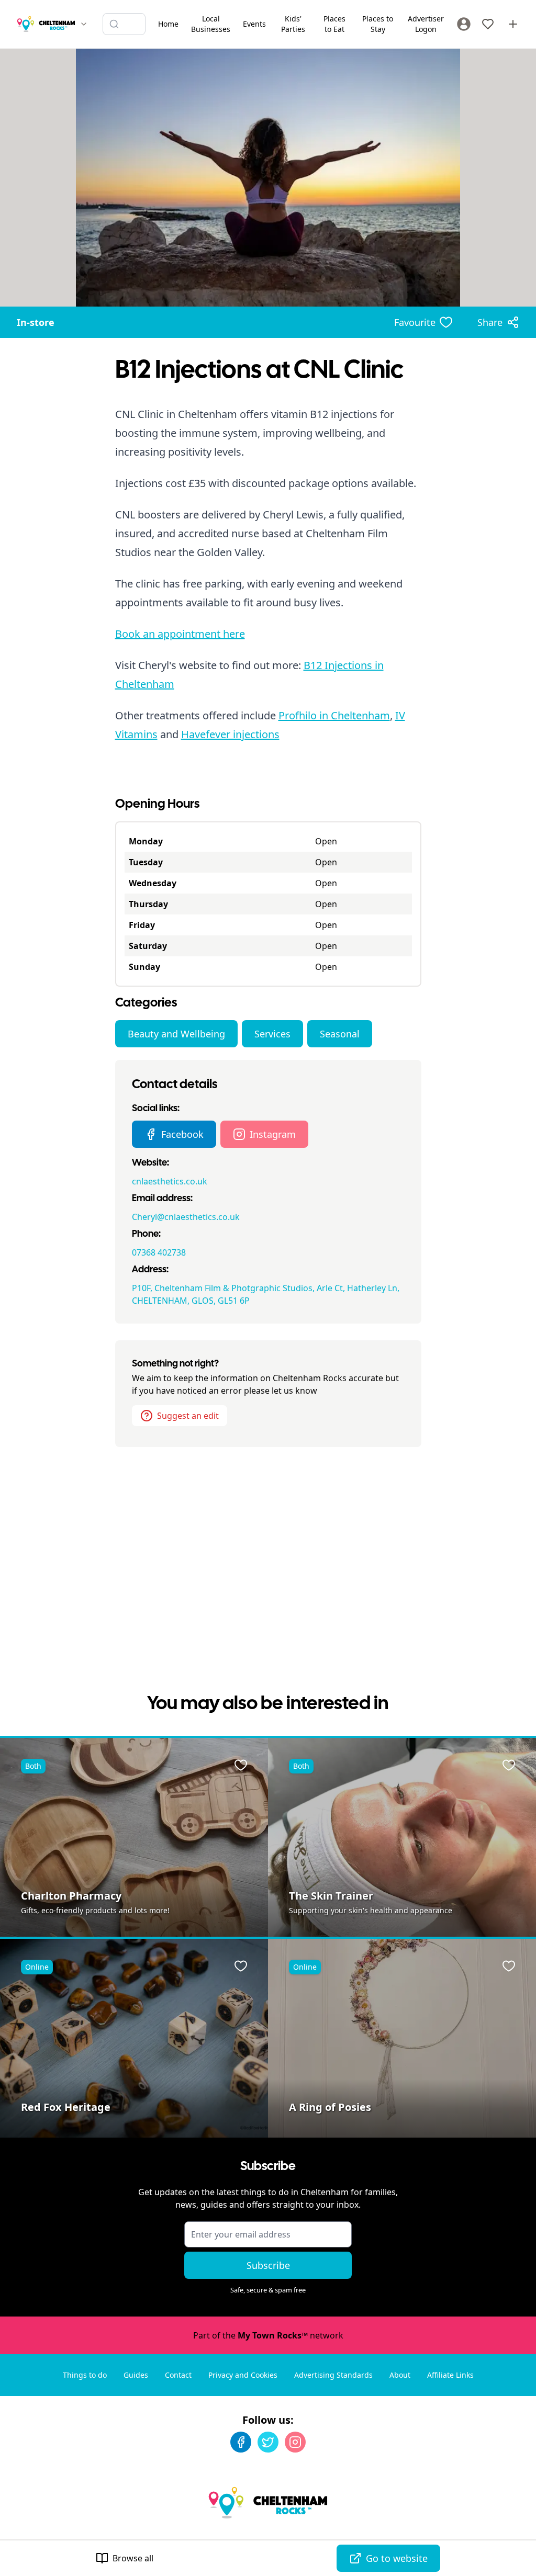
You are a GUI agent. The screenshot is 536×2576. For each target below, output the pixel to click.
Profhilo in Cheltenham (334, 715)
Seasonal (340, 1034)
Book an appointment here (180, 634)
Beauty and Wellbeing (176, 1034)
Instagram (273, 1134)
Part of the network (268, 2335)
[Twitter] (268, 2442)
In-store (36, 322)
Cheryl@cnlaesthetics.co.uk (186, 1217)
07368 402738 (159, 1252)
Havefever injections (230, 734)
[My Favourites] (488, 24)
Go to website (397, 2558)
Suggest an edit (188, 1416)
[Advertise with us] (513, 24)
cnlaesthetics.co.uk (170, 1181)
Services (272, 1034)
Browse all (133, 2558)
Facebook (182, 1134)
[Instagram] (295, 2442)
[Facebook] (241, 2442)
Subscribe (268, 2265)
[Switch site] (84, 24)
